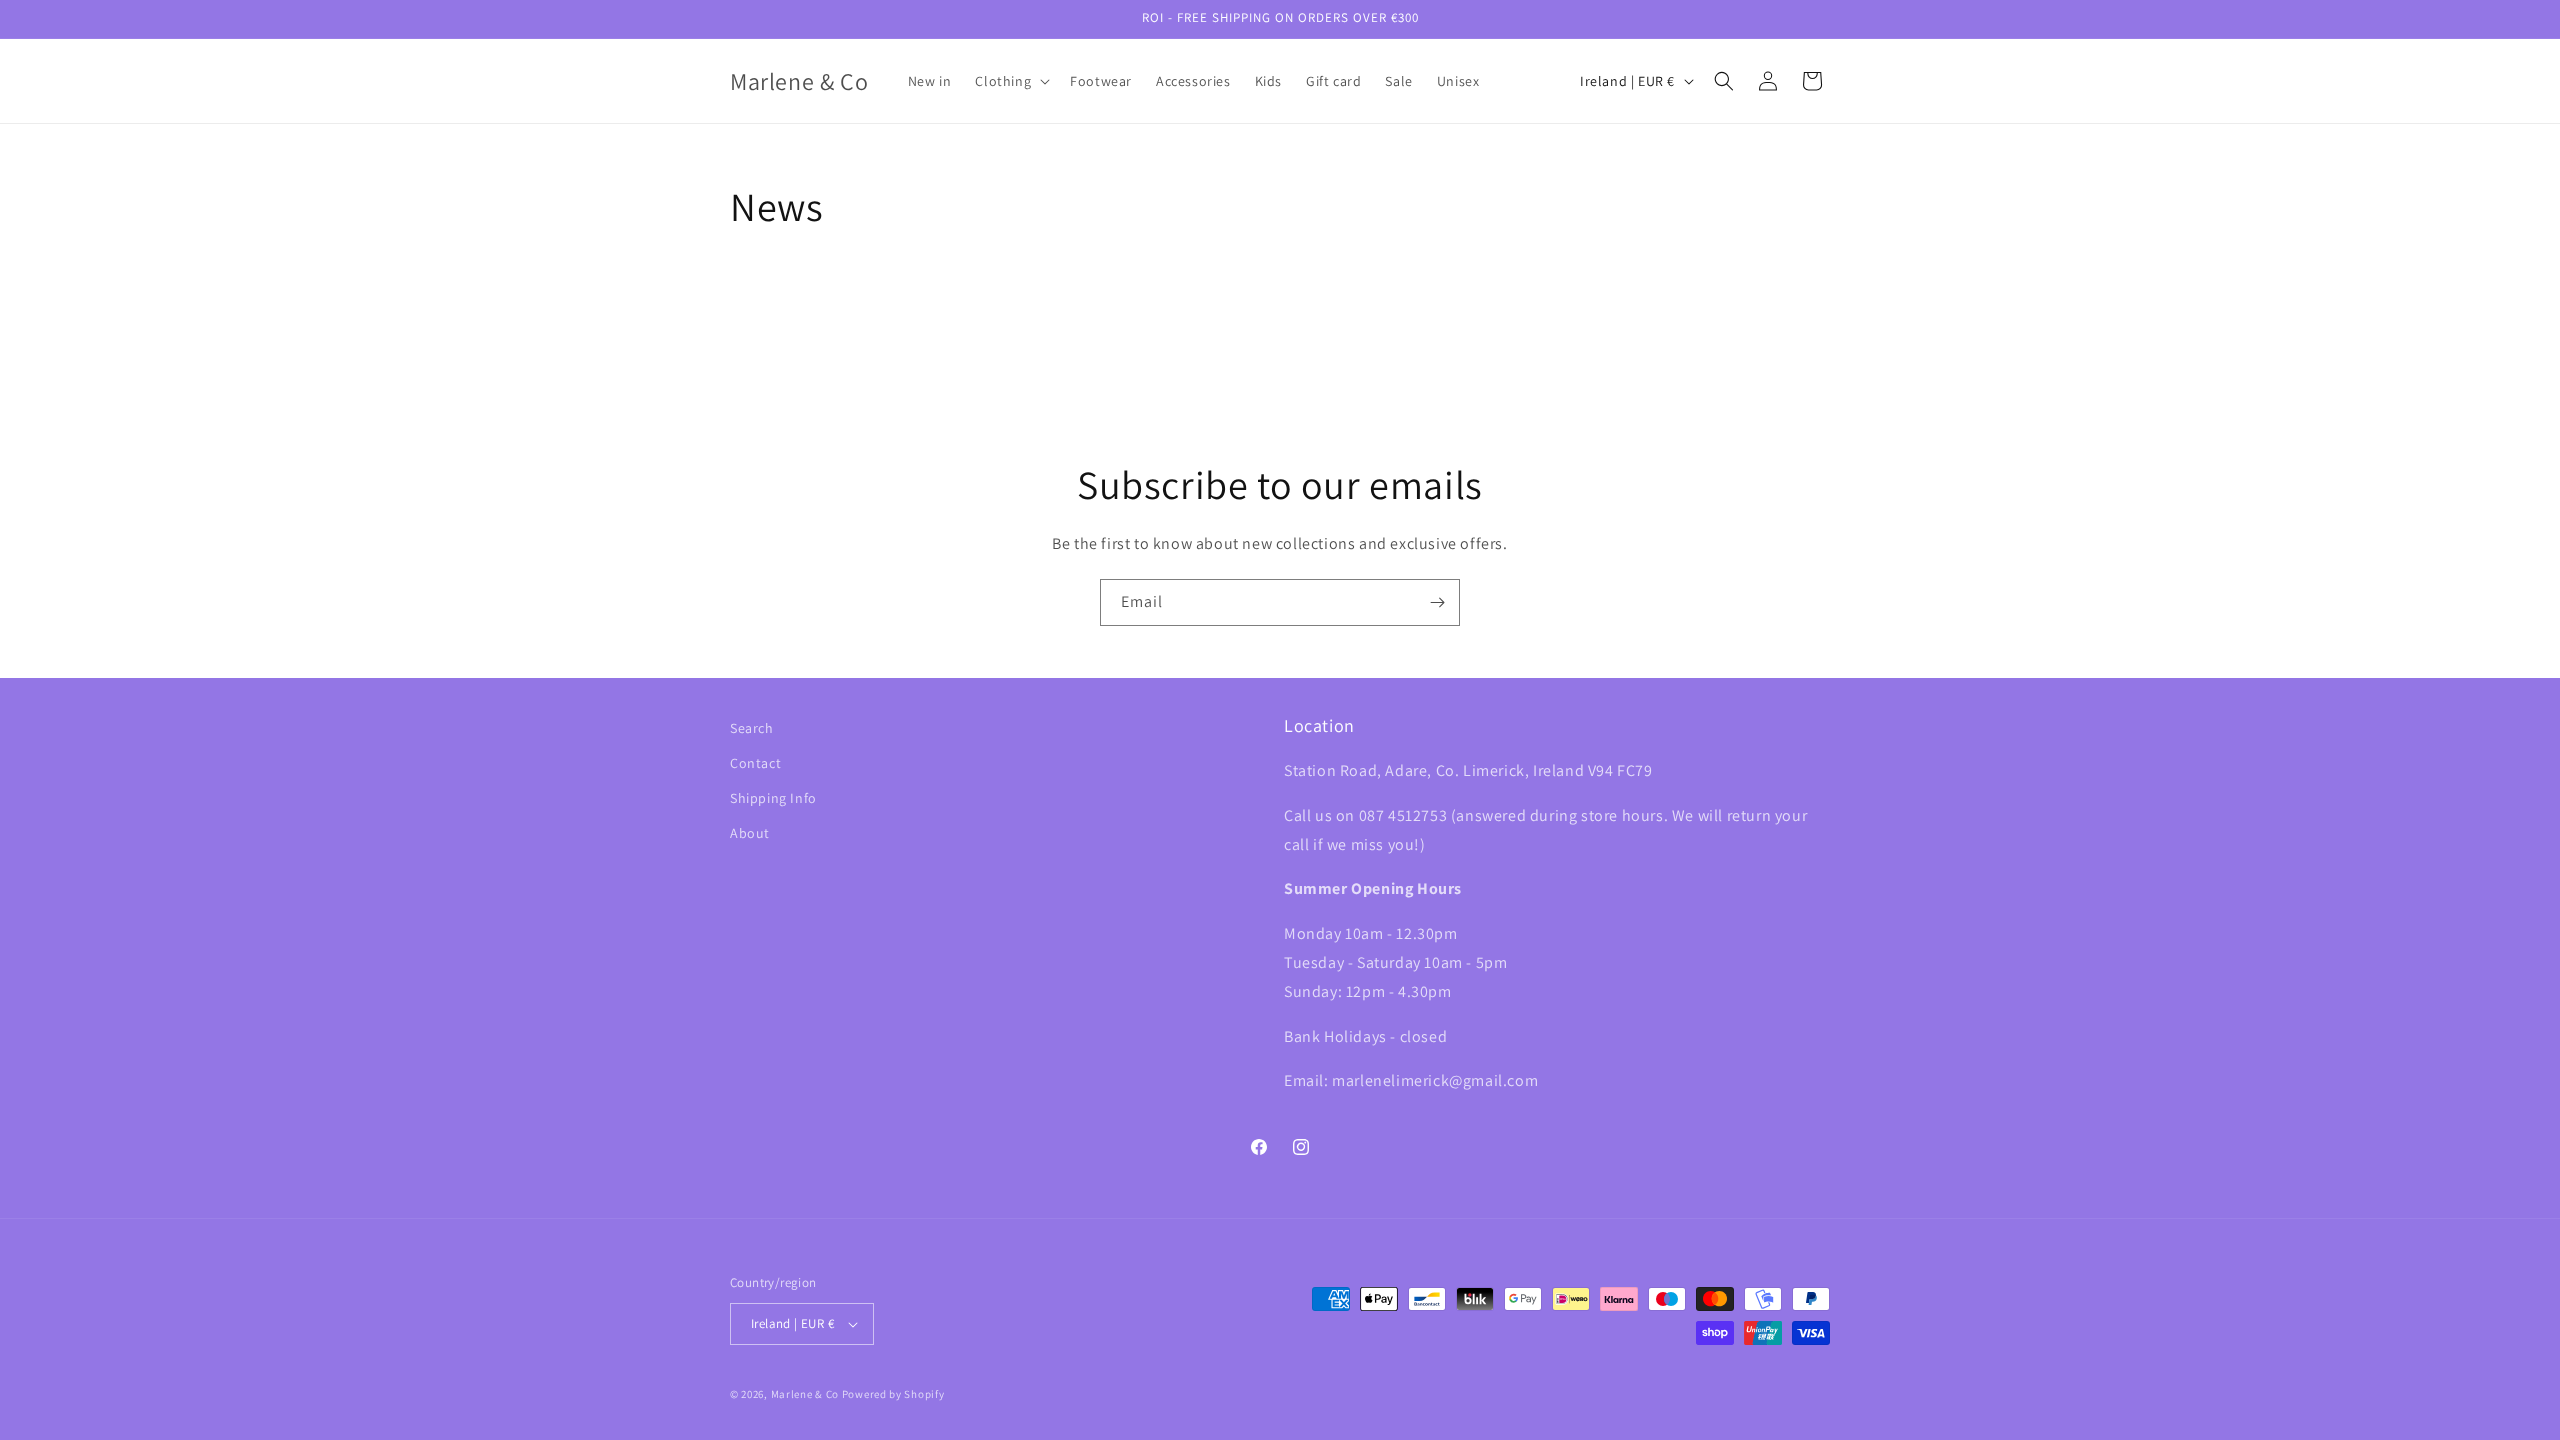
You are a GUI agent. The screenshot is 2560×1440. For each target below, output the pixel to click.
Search (752, 728)
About (750, 833)
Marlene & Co (805, 1394)
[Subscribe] (1437, 602)
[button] (1010, 81)
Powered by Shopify (893, 1394)
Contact (755, 763)
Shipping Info (773, 798)
